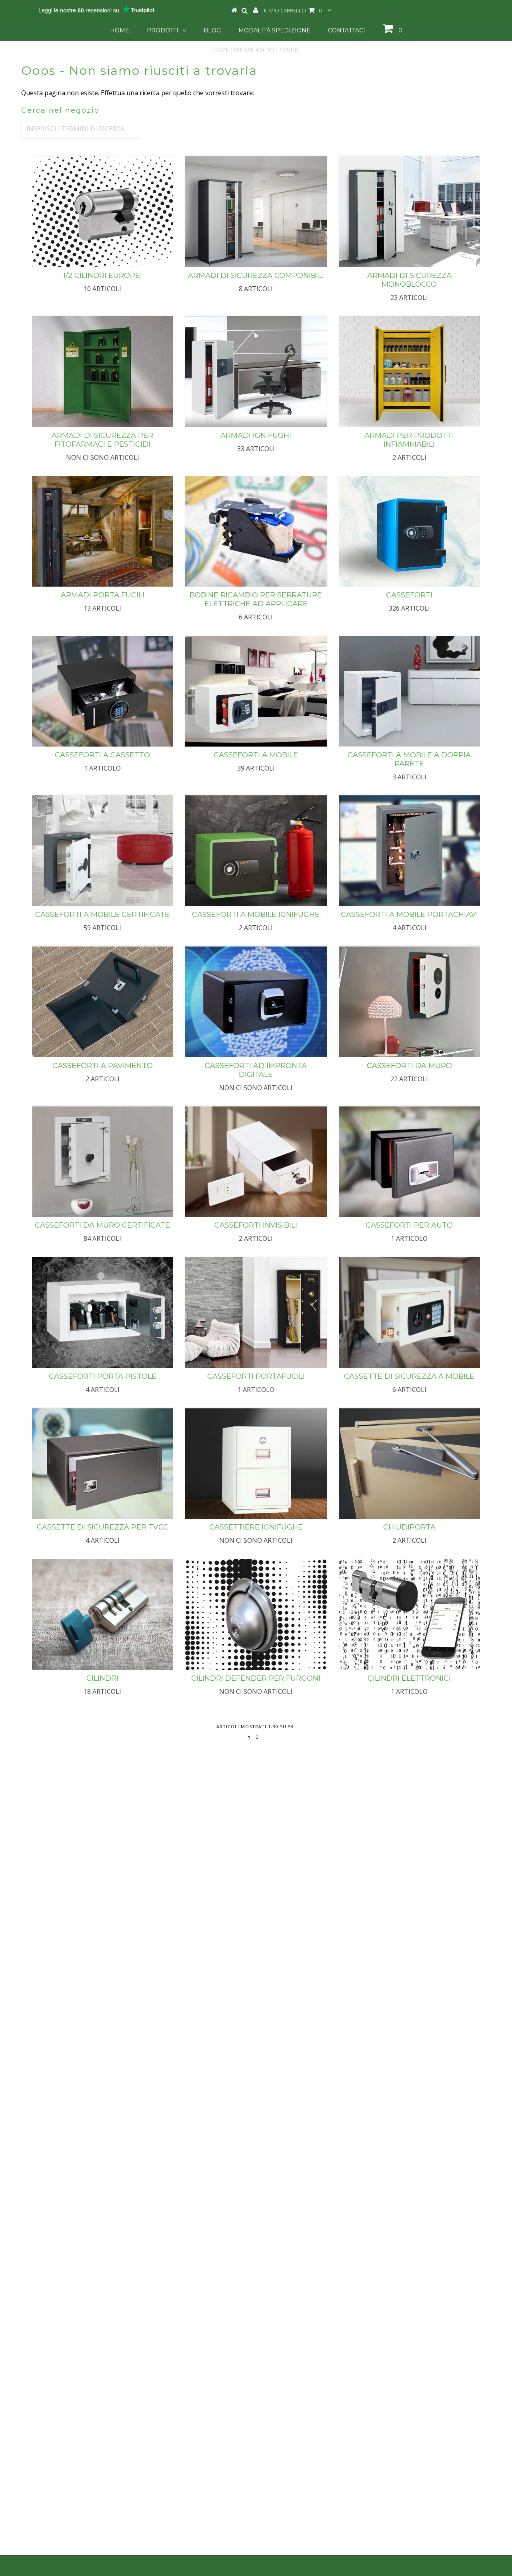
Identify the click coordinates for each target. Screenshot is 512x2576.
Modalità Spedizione (274, 30)
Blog (212, 30)
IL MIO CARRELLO (293, 10)
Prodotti (163, 30)
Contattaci (347, 30)
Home (120, 30)
